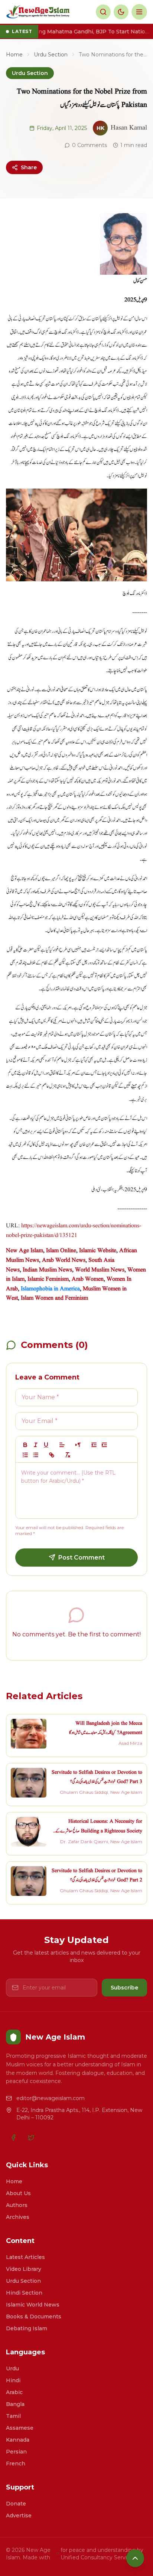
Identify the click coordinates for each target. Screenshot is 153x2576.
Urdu (12, 2368)
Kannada (18, 2440)
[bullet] (36, 1455)
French (16, 2464)
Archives (18, 2217)
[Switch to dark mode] (121, 12)
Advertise (19, 2515)
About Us (18, 2193)
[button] (62, 1445)
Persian (16, 2452)
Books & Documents (34, 2317)
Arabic (14, 2392)
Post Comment (82, 1558)
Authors (17, 2205)
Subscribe (124, 1988)
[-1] (94, 1445)
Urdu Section (51, 55)
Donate (16, 2504)
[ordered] (25, 1455)
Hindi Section (24, 2293)
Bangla (15, 2404)
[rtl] (78, 1445)
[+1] (104, 1445)
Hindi (13, 2380)
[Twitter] (31, 2138)
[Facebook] (13, 2138)
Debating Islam (27, 2328)
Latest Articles (25, 2257)
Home (14, 55)
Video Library (24, 2269)
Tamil (13, 2416)
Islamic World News (33, 2305)
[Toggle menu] (139, 12)
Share (29, 167)
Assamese (20, 2428)
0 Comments (89, 145)
